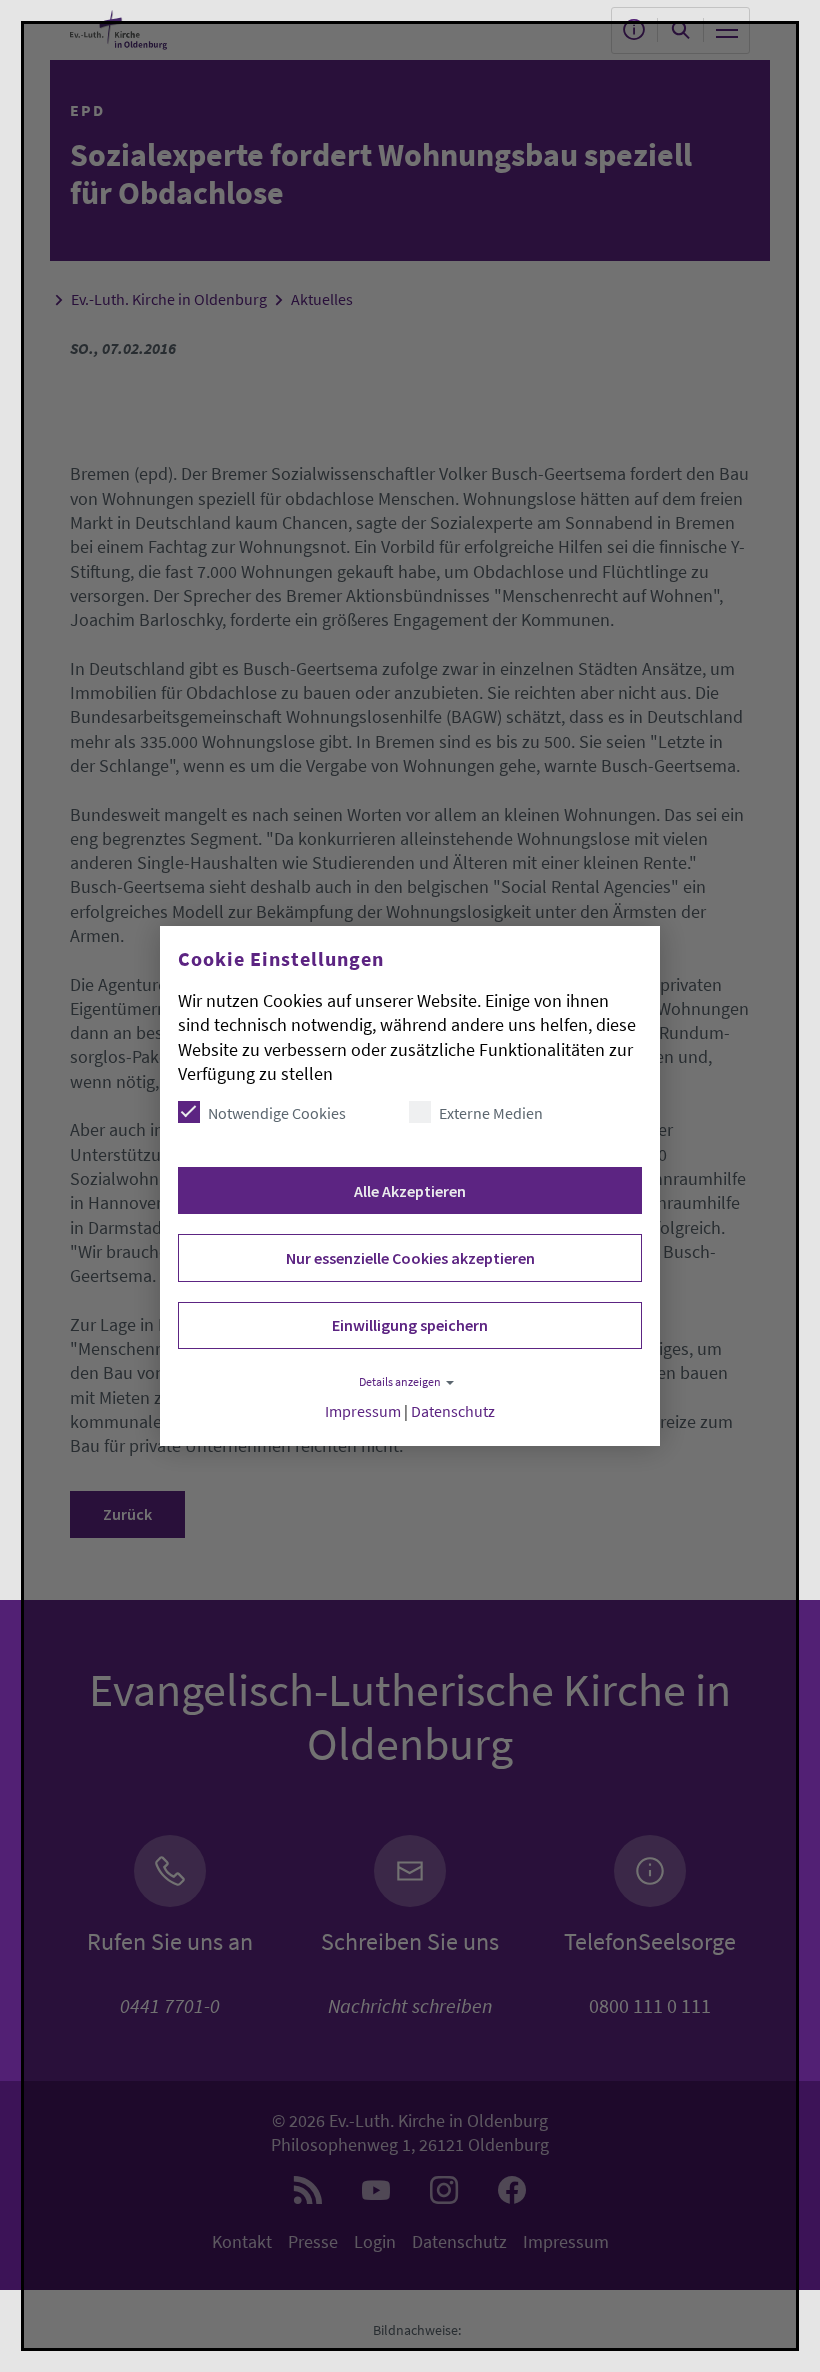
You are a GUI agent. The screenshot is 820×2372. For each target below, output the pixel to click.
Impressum (363, 1411)
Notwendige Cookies (277, 1113)
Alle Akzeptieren (410, 1191)
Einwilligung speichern (410, 1325)
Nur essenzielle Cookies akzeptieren (410, 1258)
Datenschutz (453, 1411)
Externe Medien (491, 1113)
